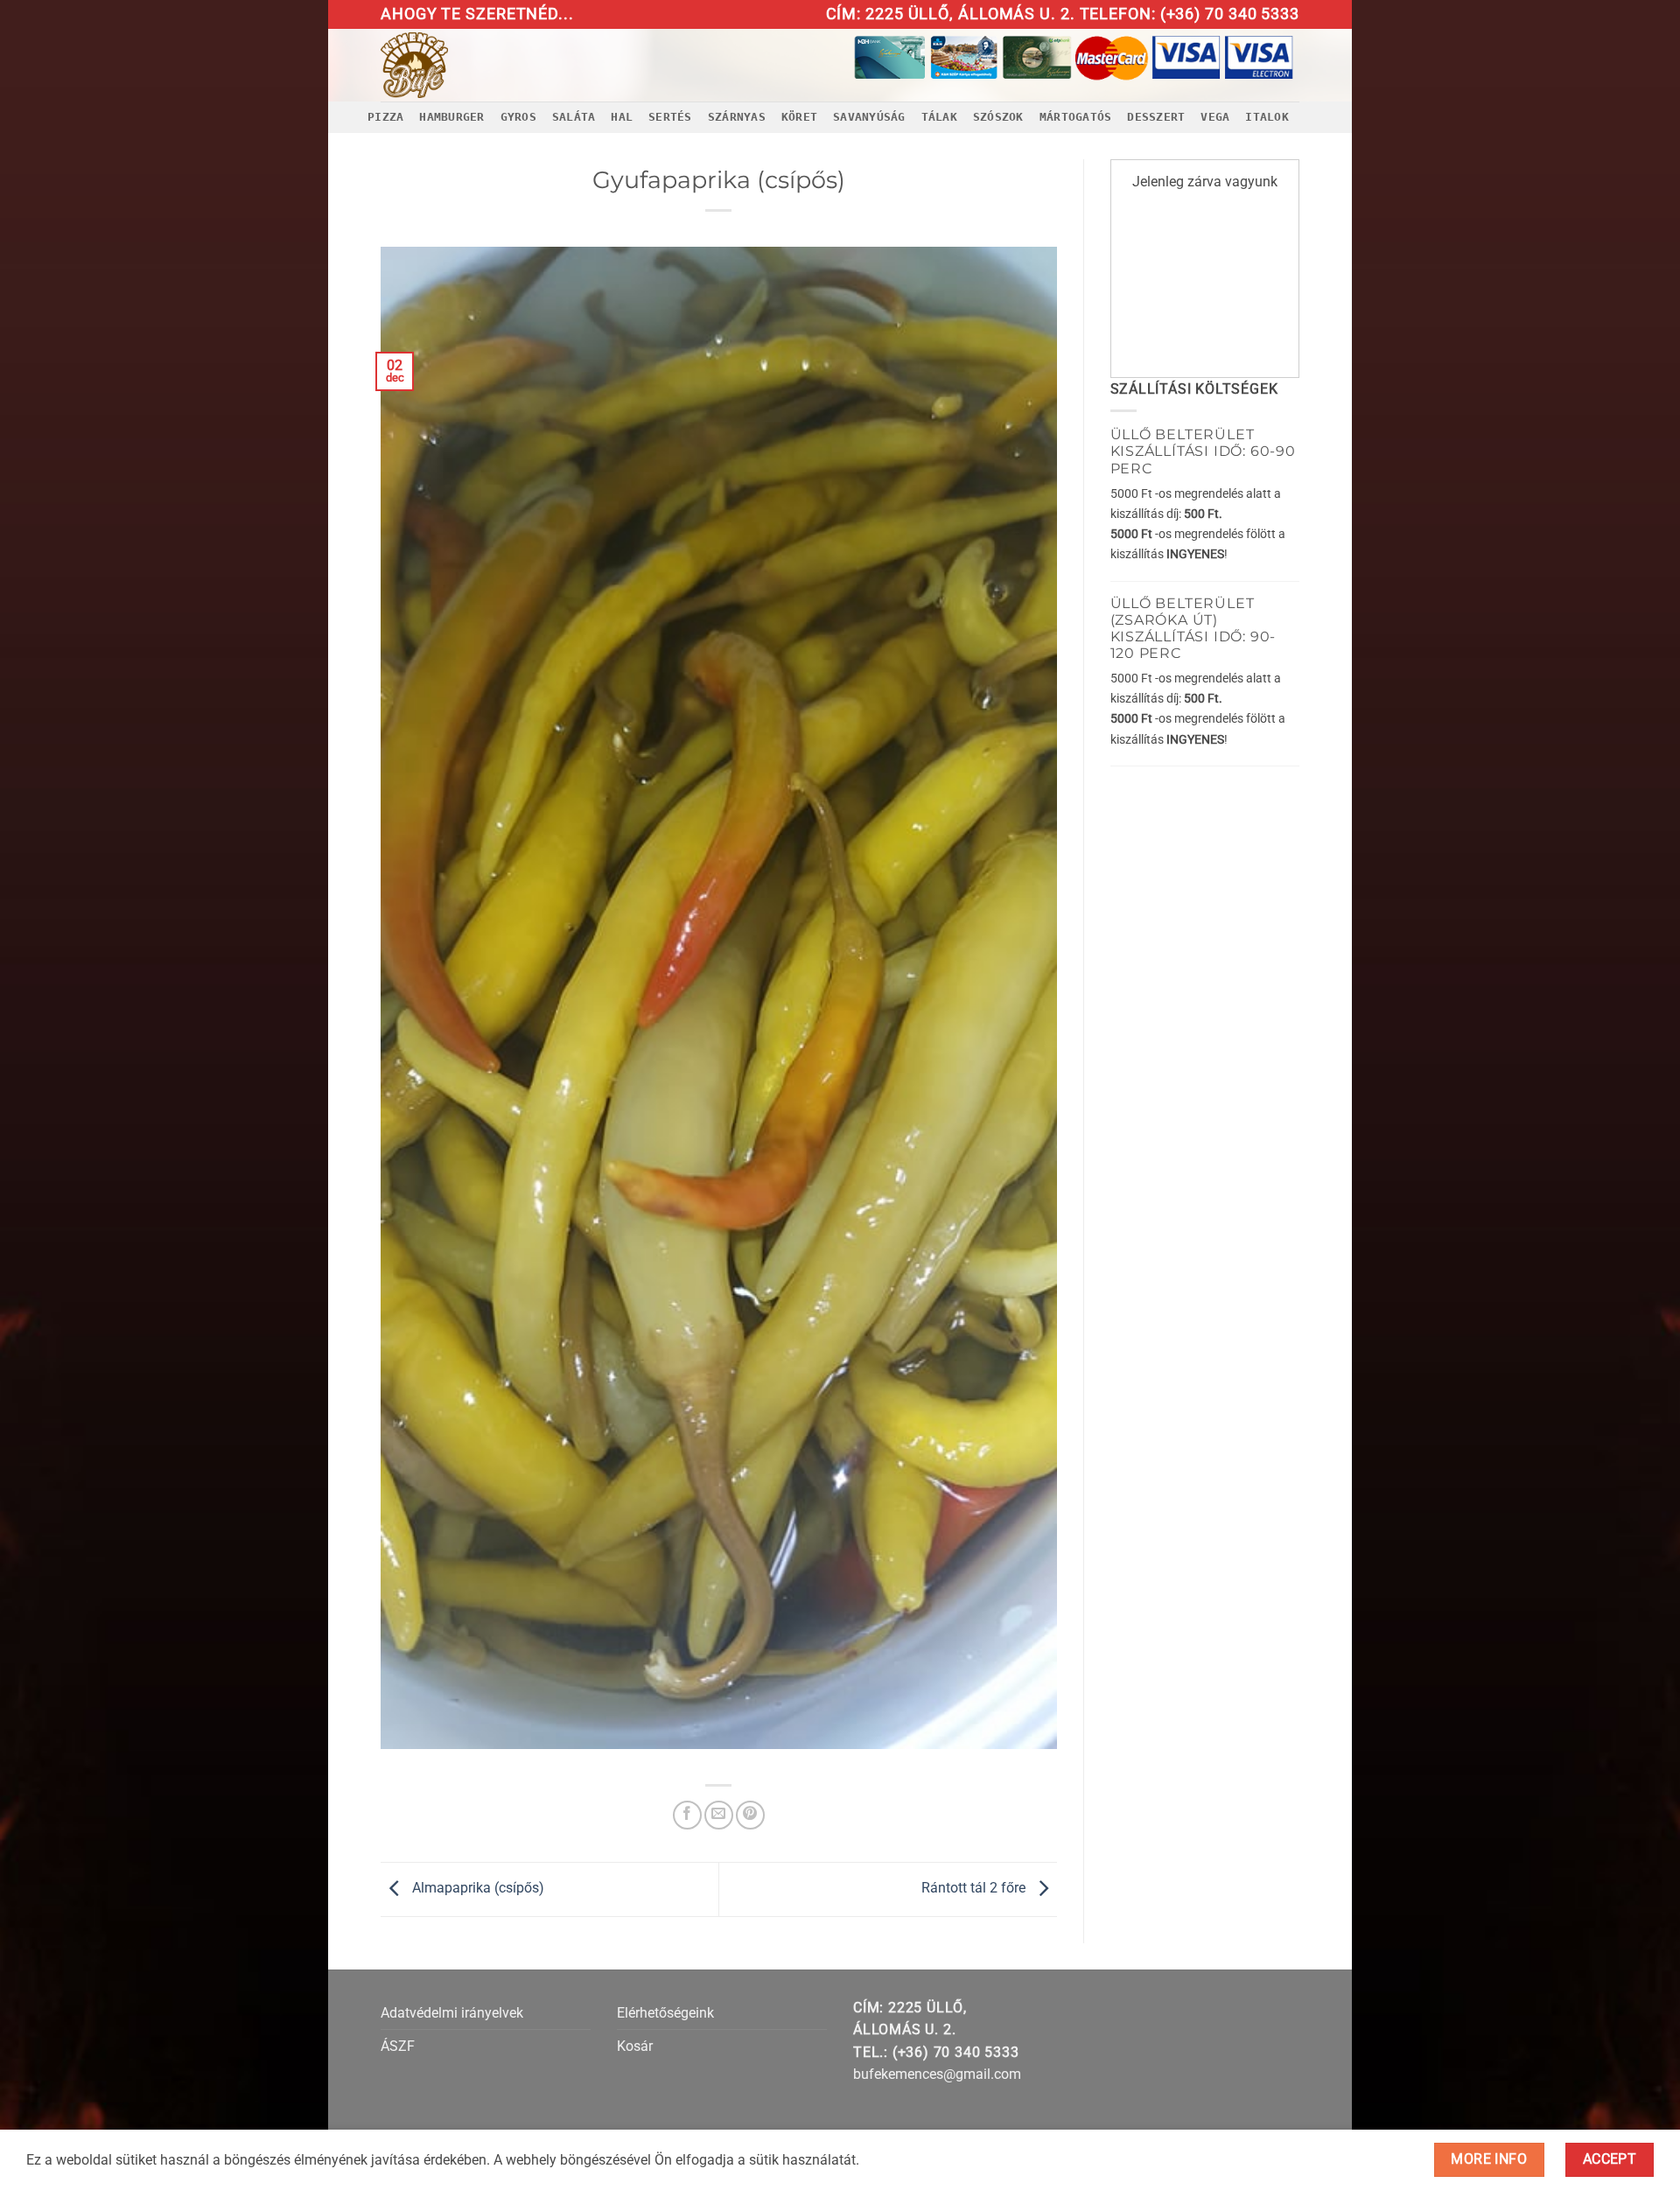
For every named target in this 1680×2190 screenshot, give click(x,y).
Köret (799, 117)
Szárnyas (737, 117)
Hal (622, 117)
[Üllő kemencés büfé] (454, 65)
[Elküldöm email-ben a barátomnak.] (719, 1815)
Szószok (998, 117)
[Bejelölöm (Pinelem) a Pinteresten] (750, 1815)
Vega (1215, 117)
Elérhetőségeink (665, 2013)
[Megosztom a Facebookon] (687, 1815)
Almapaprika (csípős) (476, 1888)
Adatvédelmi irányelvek (452, 2013)
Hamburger (451, 117)
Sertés (670, 117)
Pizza (385, 117)
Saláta (574, 117)
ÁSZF (398, 2046)
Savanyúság (869, 117)
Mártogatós (1076, 117)
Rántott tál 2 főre (975, 1888)
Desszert (1156, 117)
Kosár (635, 2046)
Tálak (939, 117)
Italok (1267, 117)
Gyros (518, 117)
